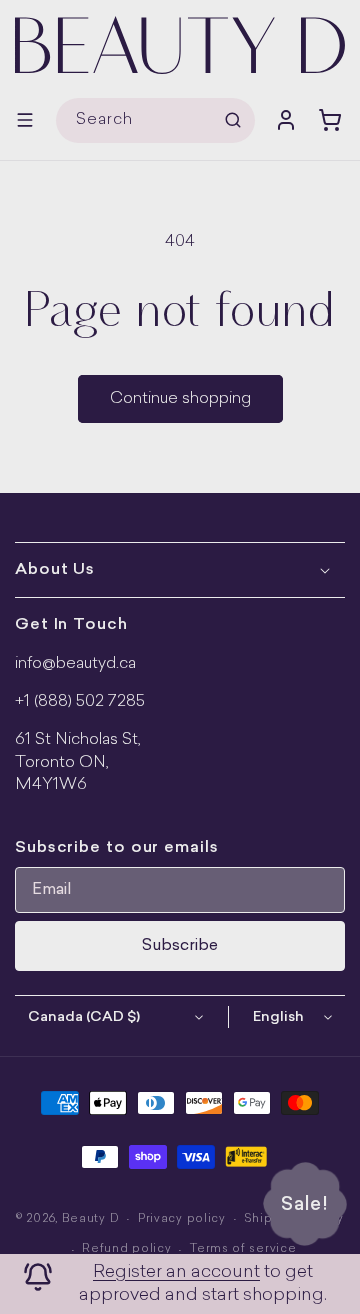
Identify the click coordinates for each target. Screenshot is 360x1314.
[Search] (233, 120)
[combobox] (155, 120)
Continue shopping (180, 399)
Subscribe (180, 946)
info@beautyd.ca (75, 664)
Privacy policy (182, 1219)
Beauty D (91, 1219)
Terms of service (243, 1249)
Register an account (176, 1272)
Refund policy (126, 1249)
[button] (25, 120)
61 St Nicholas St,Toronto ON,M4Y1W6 (78, 762)
